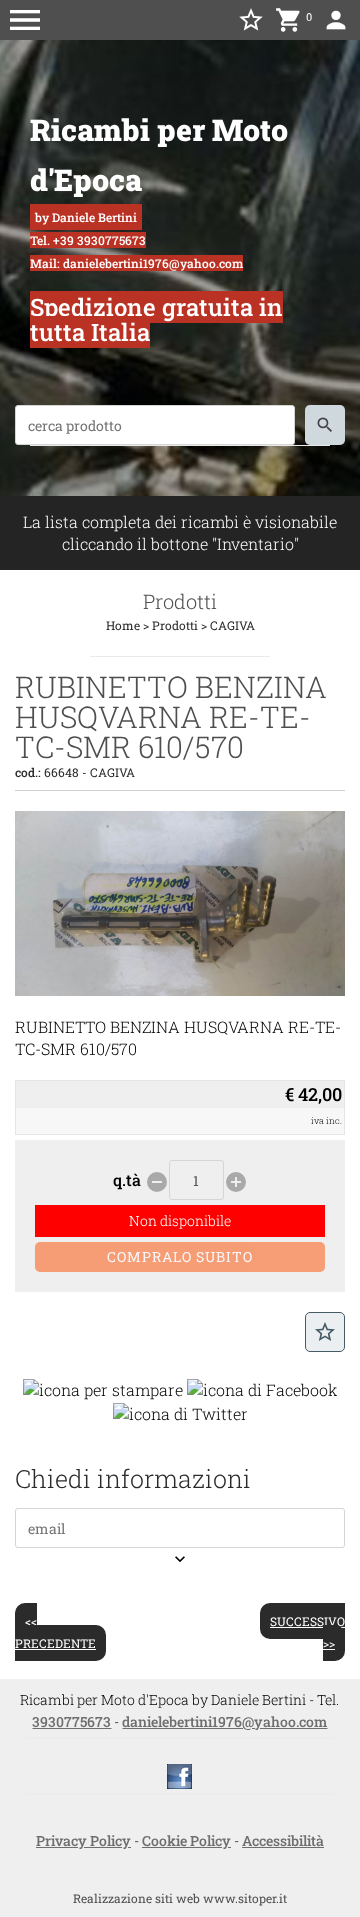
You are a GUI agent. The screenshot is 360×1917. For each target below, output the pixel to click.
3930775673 (71, 1721)
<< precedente (55, 1632)
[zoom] (180, 989)
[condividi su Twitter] (180, 1411)
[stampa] (103, 1387)
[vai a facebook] (179, 1775)
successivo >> (307, 1632)
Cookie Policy (186, 1840)
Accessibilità (283, 1840)
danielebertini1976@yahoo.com (224, 1721)
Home (123, 625)
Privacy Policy (83, 1840)
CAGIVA (232, 625)
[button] (25, 20)
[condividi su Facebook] (262, 1387)
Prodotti (175, 625)
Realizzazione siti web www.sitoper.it (180, 1898)
